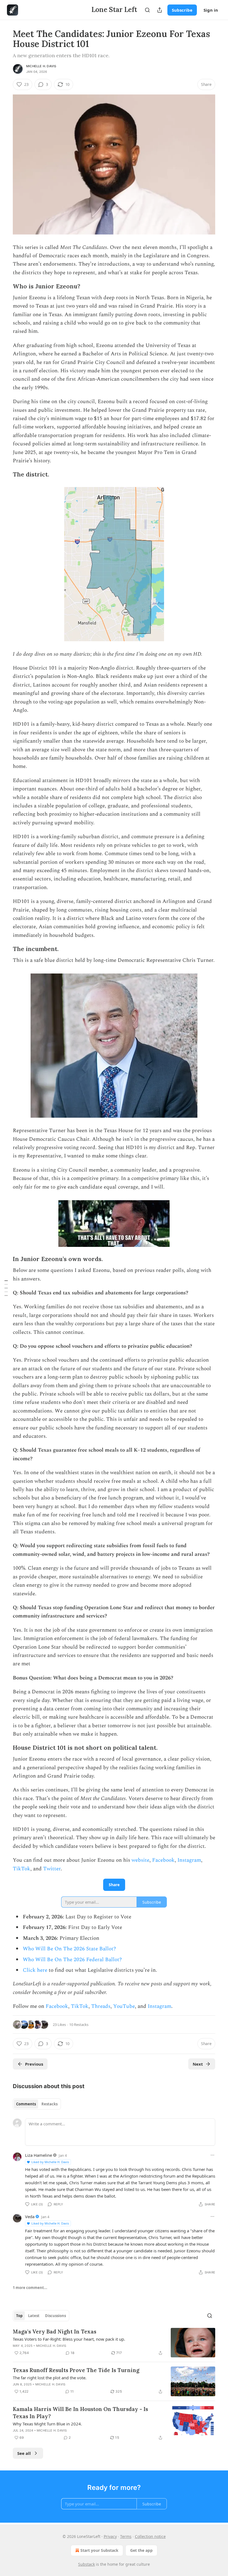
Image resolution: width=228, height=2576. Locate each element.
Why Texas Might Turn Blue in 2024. (47, 2424)
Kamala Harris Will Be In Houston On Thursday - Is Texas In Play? (80, 2413)
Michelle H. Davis (41, 66)
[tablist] (37, 2104)
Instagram (189, 1860)
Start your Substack (99, 2550)
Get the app (141, 2550)
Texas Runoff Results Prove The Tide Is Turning (76, 2370)
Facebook (163, 1860)
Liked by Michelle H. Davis (50, 2162)
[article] (114, 2343)
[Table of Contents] (6, 1288)
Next (198, 2064)
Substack (86, 2564)
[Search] (147, 10)
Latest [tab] (34, 2316)
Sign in (211, 10)
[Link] (5, 286)
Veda (30, 2216)
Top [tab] (19, 2316)
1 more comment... (30, 2288)
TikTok (22, 1869)
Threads (101, 2006)
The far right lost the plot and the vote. (50, 2378)
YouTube (124, 2006)
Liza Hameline (39, 2155)
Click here (35, 1970)
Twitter (52, 1869)
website (140, 1860)
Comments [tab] (26, 2104)
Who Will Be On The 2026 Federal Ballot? (72, 1960)
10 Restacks (79, 2025)
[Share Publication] (160, 10)
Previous (34, 2064)
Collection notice (150, 2536)
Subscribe (182, 10)
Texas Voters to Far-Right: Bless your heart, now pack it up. (69, 2339)
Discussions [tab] (55, 2316)
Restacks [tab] (49, 2104)
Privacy (110, 2536)
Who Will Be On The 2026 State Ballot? (69, 1949)
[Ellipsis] (212, 2155)
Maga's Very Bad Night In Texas (54, 2332)
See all (24, 2453)
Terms (126, 2536)
